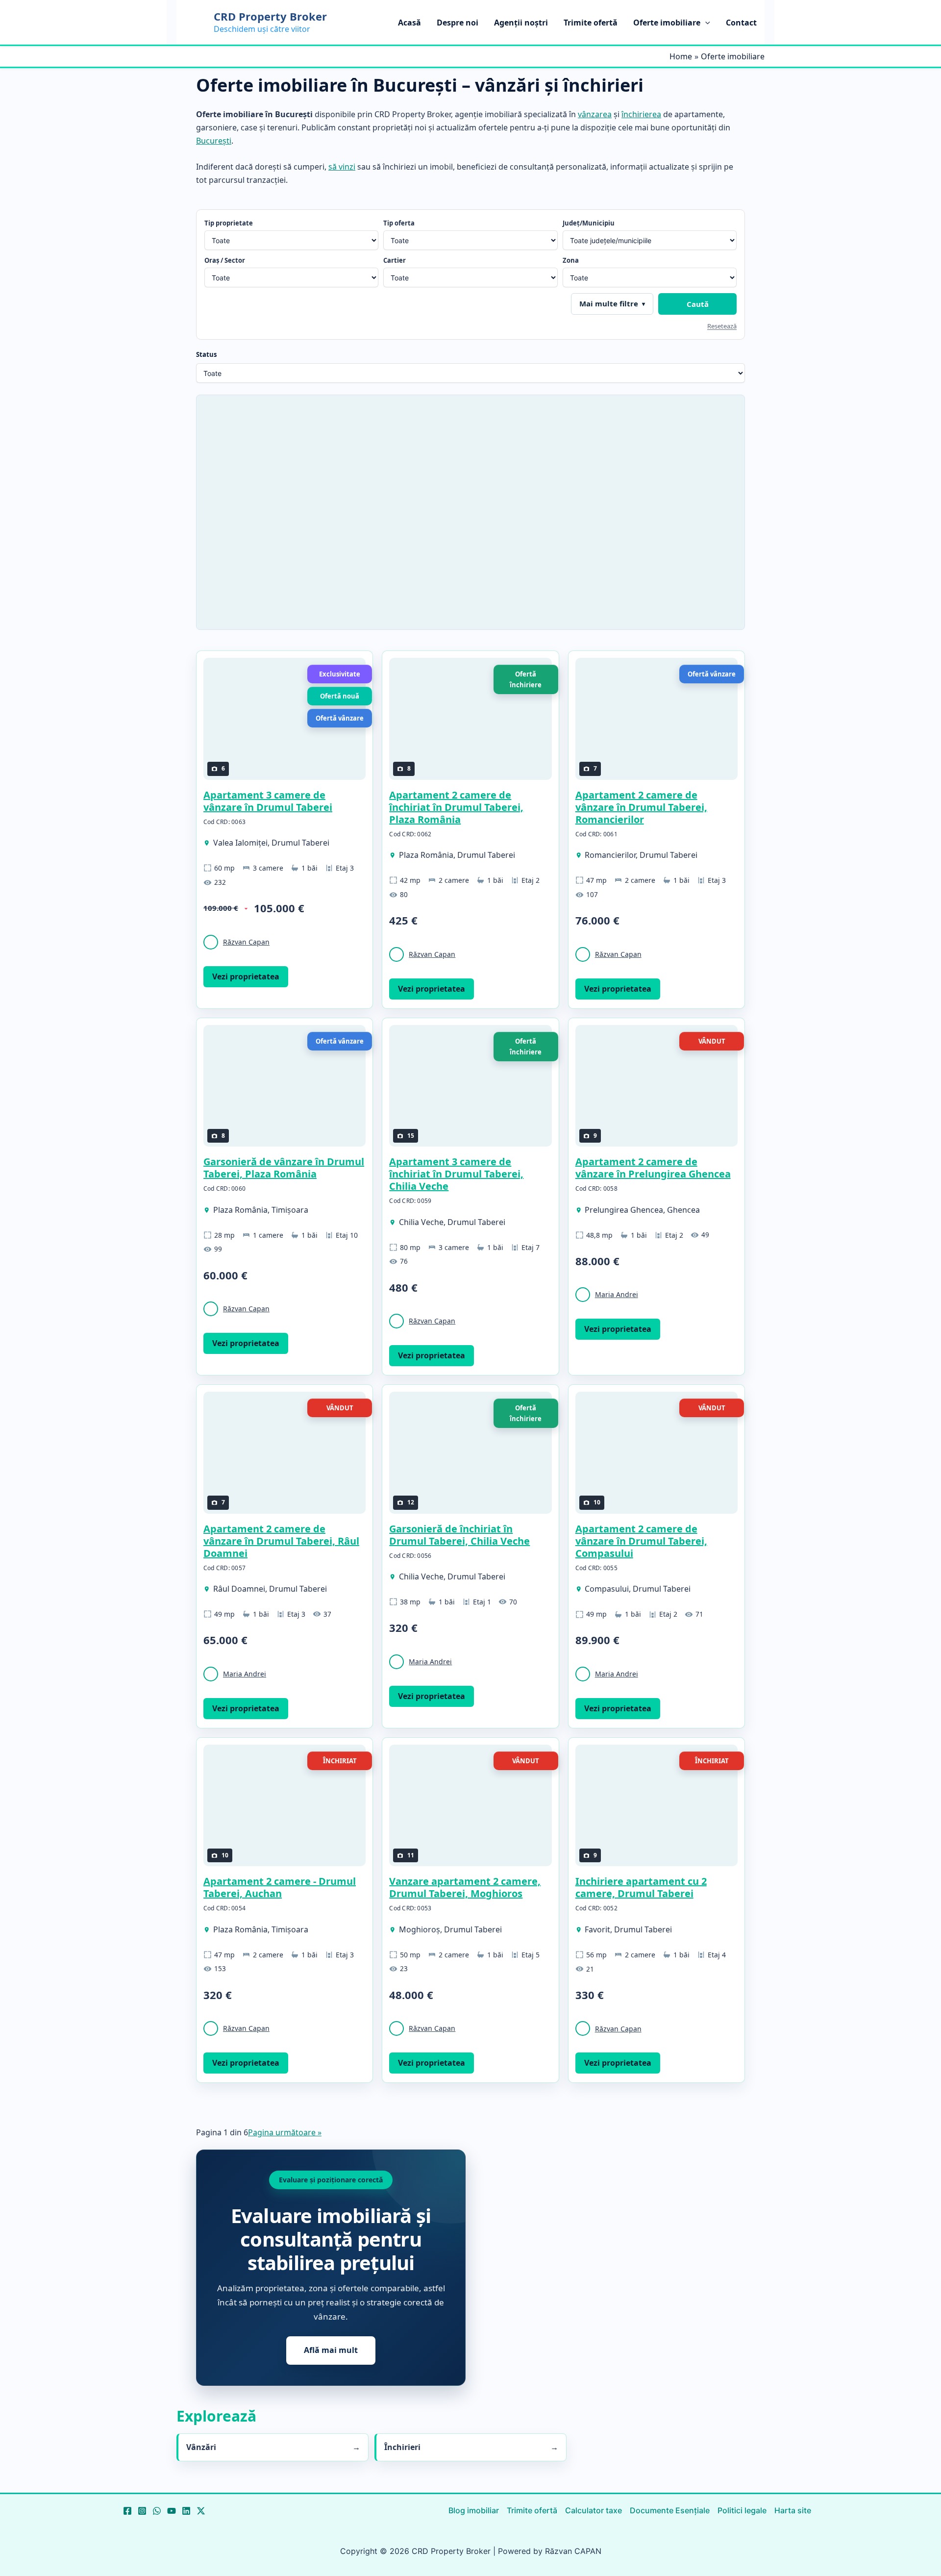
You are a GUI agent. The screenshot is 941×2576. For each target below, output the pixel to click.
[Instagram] (142, 2511)
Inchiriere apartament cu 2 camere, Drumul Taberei (641, 1887)
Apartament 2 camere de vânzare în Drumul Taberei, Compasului (641, 1541)
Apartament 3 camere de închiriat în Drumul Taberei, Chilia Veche (456, 1174)
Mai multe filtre (609, 303)
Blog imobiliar (474, 2510)
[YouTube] (172, 2511)
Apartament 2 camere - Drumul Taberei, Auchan (280, 1887)
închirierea (641, 114)
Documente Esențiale (670, 2510)
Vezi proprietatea (246, 976)
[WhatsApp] (157, 2511)
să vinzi (342, 167)
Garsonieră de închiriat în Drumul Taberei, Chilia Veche (459, 1535)
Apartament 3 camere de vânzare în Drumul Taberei (268, 801)
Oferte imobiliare (667, 23)
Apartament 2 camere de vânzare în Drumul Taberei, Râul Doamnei (281, 1541)
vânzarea (595, 114)
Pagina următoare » (285, 2132)
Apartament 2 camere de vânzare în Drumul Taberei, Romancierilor (641, 807)
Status (206, 354)
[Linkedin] (186, 2511)
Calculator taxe (594, 2510)
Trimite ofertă (591, 23)
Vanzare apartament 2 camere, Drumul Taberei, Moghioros (465, 1887)
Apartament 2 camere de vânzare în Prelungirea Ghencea (653, 1168)
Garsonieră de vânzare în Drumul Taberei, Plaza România (284, 1168)
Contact (741, 23)
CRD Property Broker (270, 16)
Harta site (793, 2510)
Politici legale (742, 2510)
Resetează (722, 326)
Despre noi (458, 23)
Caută (698, 304)
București (214, 141)
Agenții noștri (521, 23)
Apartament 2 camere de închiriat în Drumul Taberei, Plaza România (456, 807)
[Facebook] (127, 2511)
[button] (705, 23)
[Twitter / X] (201, 2511)
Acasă (409, 23)
